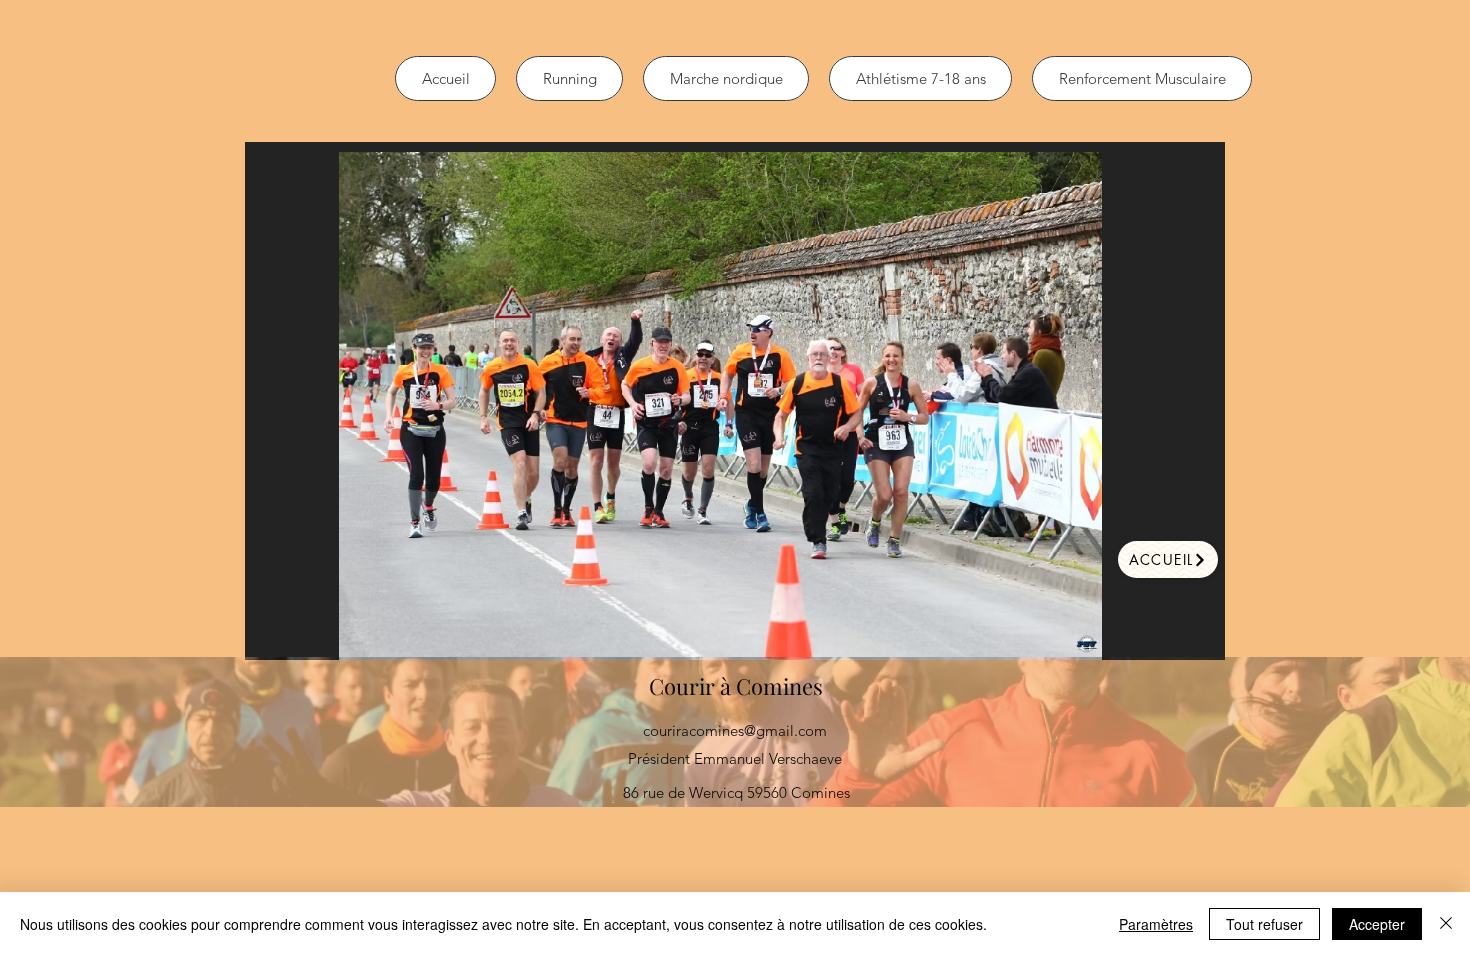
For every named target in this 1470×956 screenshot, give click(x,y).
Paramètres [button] (1156, 924)
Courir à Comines (736, 686)
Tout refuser (1264, 924)
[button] (720, 406)
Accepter (1377, 924)
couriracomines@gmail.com (735, 730)
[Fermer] (1446, 924)
